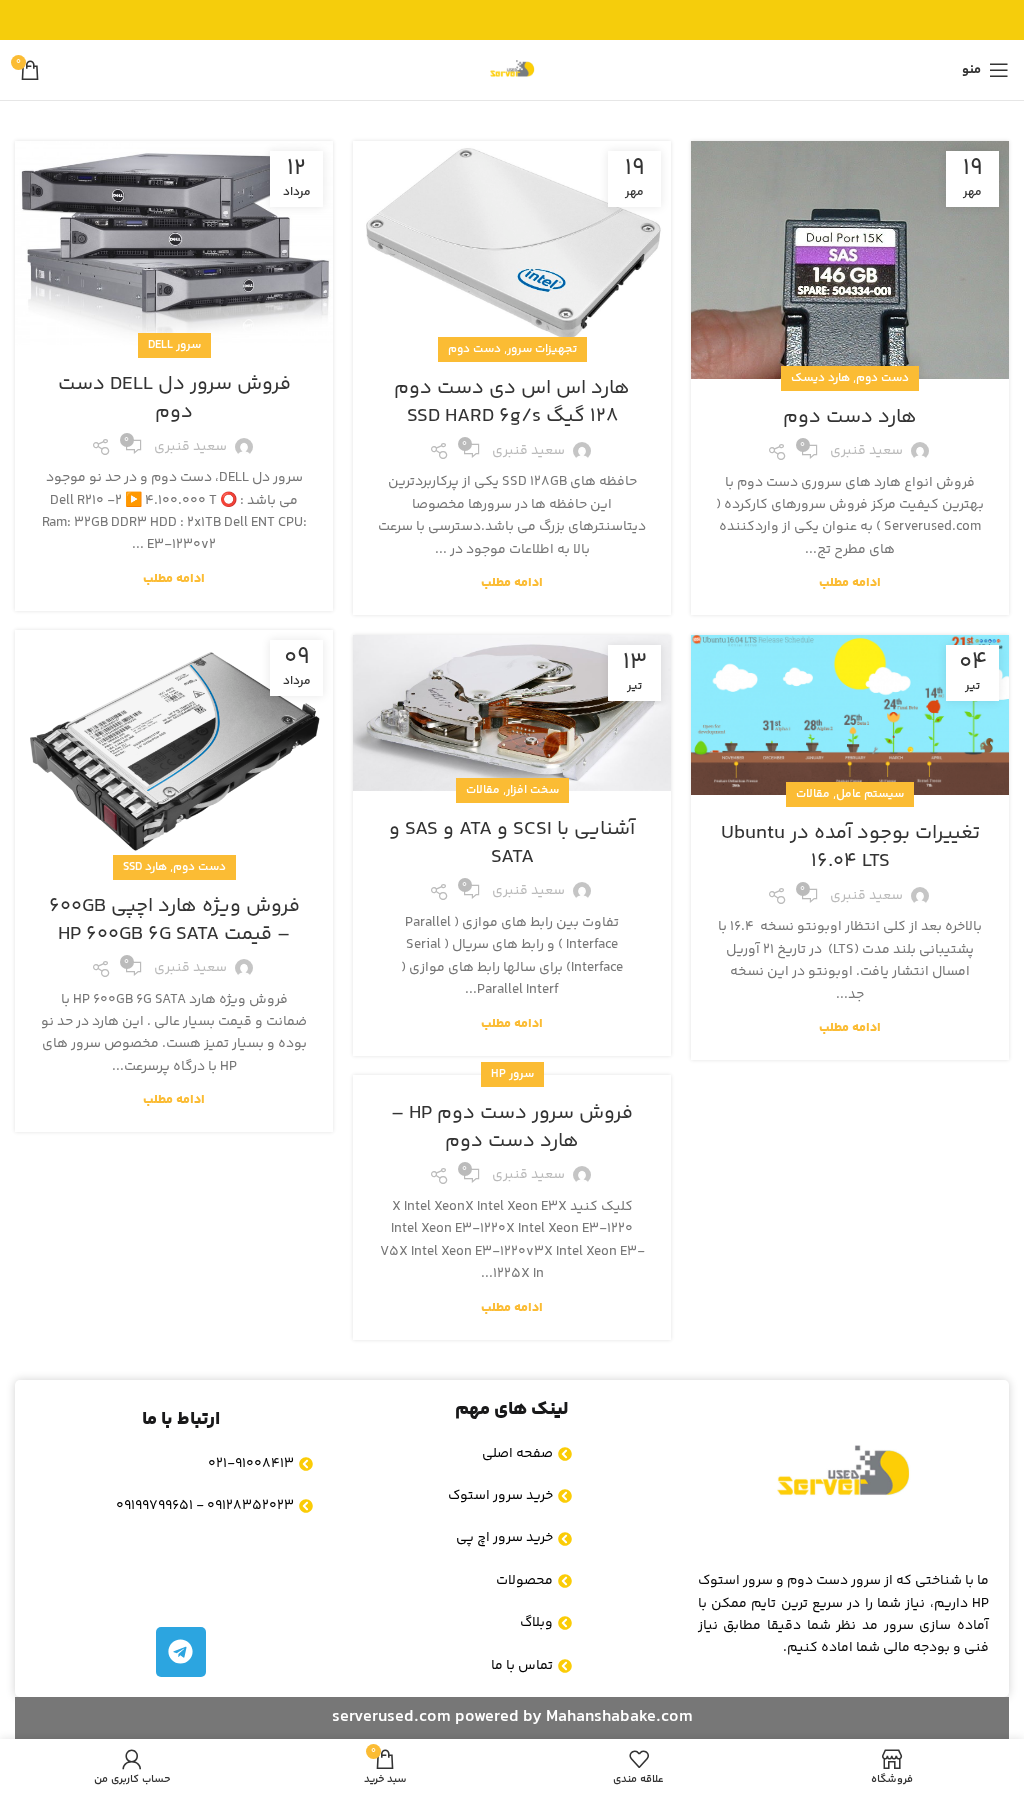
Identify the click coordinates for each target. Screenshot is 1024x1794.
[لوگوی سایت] (512, 70)
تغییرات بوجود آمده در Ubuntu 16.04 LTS (850, 847)
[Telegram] (181, 1652)
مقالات (483, 790)
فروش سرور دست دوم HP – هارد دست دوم (512, 1127)
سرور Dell (174, 345)
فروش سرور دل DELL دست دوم (174, 398)
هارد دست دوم (850, 417)
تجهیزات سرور (542, 349)
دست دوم (882, 378)
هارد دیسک (820, 378)
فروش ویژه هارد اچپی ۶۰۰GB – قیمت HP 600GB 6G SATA (174, 920)
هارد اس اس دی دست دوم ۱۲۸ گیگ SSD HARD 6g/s (512, 402)
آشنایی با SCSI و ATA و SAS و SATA (512, 843)
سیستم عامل (870, 794)
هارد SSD (145, 867)
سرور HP (512, 1074)
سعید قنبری (866, 451)
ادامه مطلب (850, 583)
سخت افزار (532, 790)
